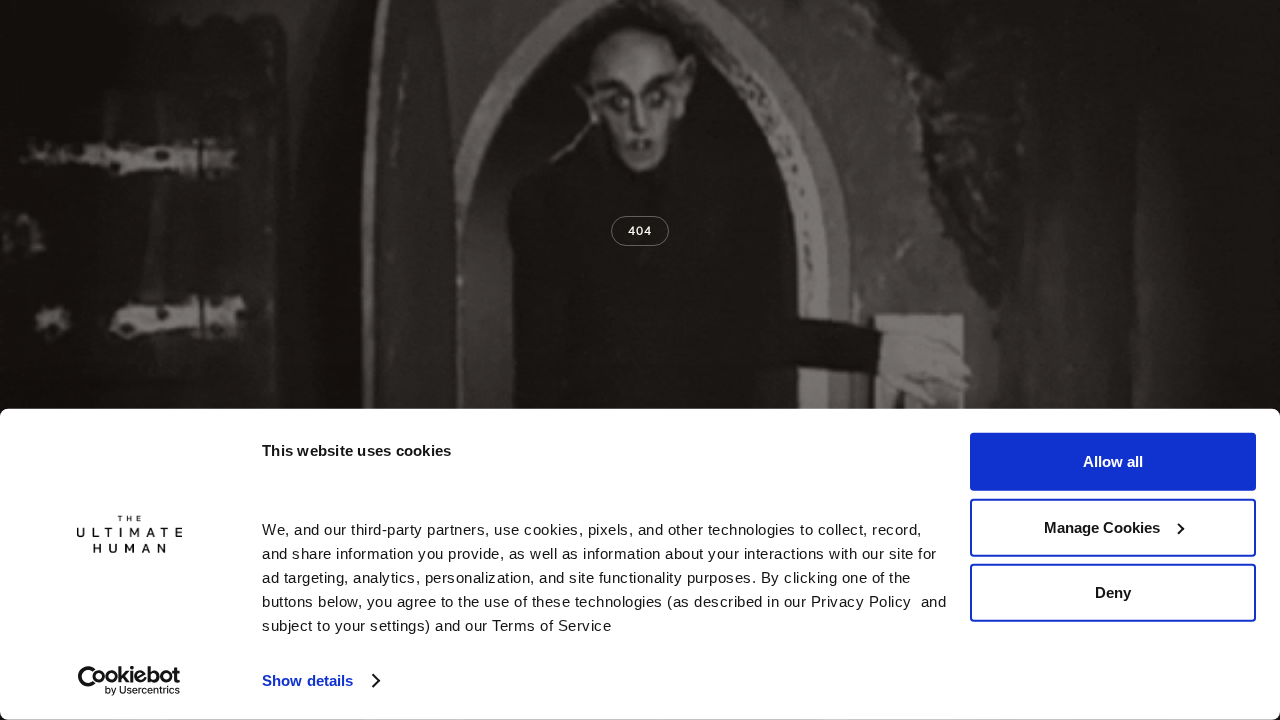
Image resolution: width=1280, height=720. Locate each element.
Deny (1113, 592)
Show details (307, 680)
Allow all (1113, 461)
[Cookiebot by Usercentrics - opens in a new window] (129, 681)
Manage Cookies (1102, 526)
